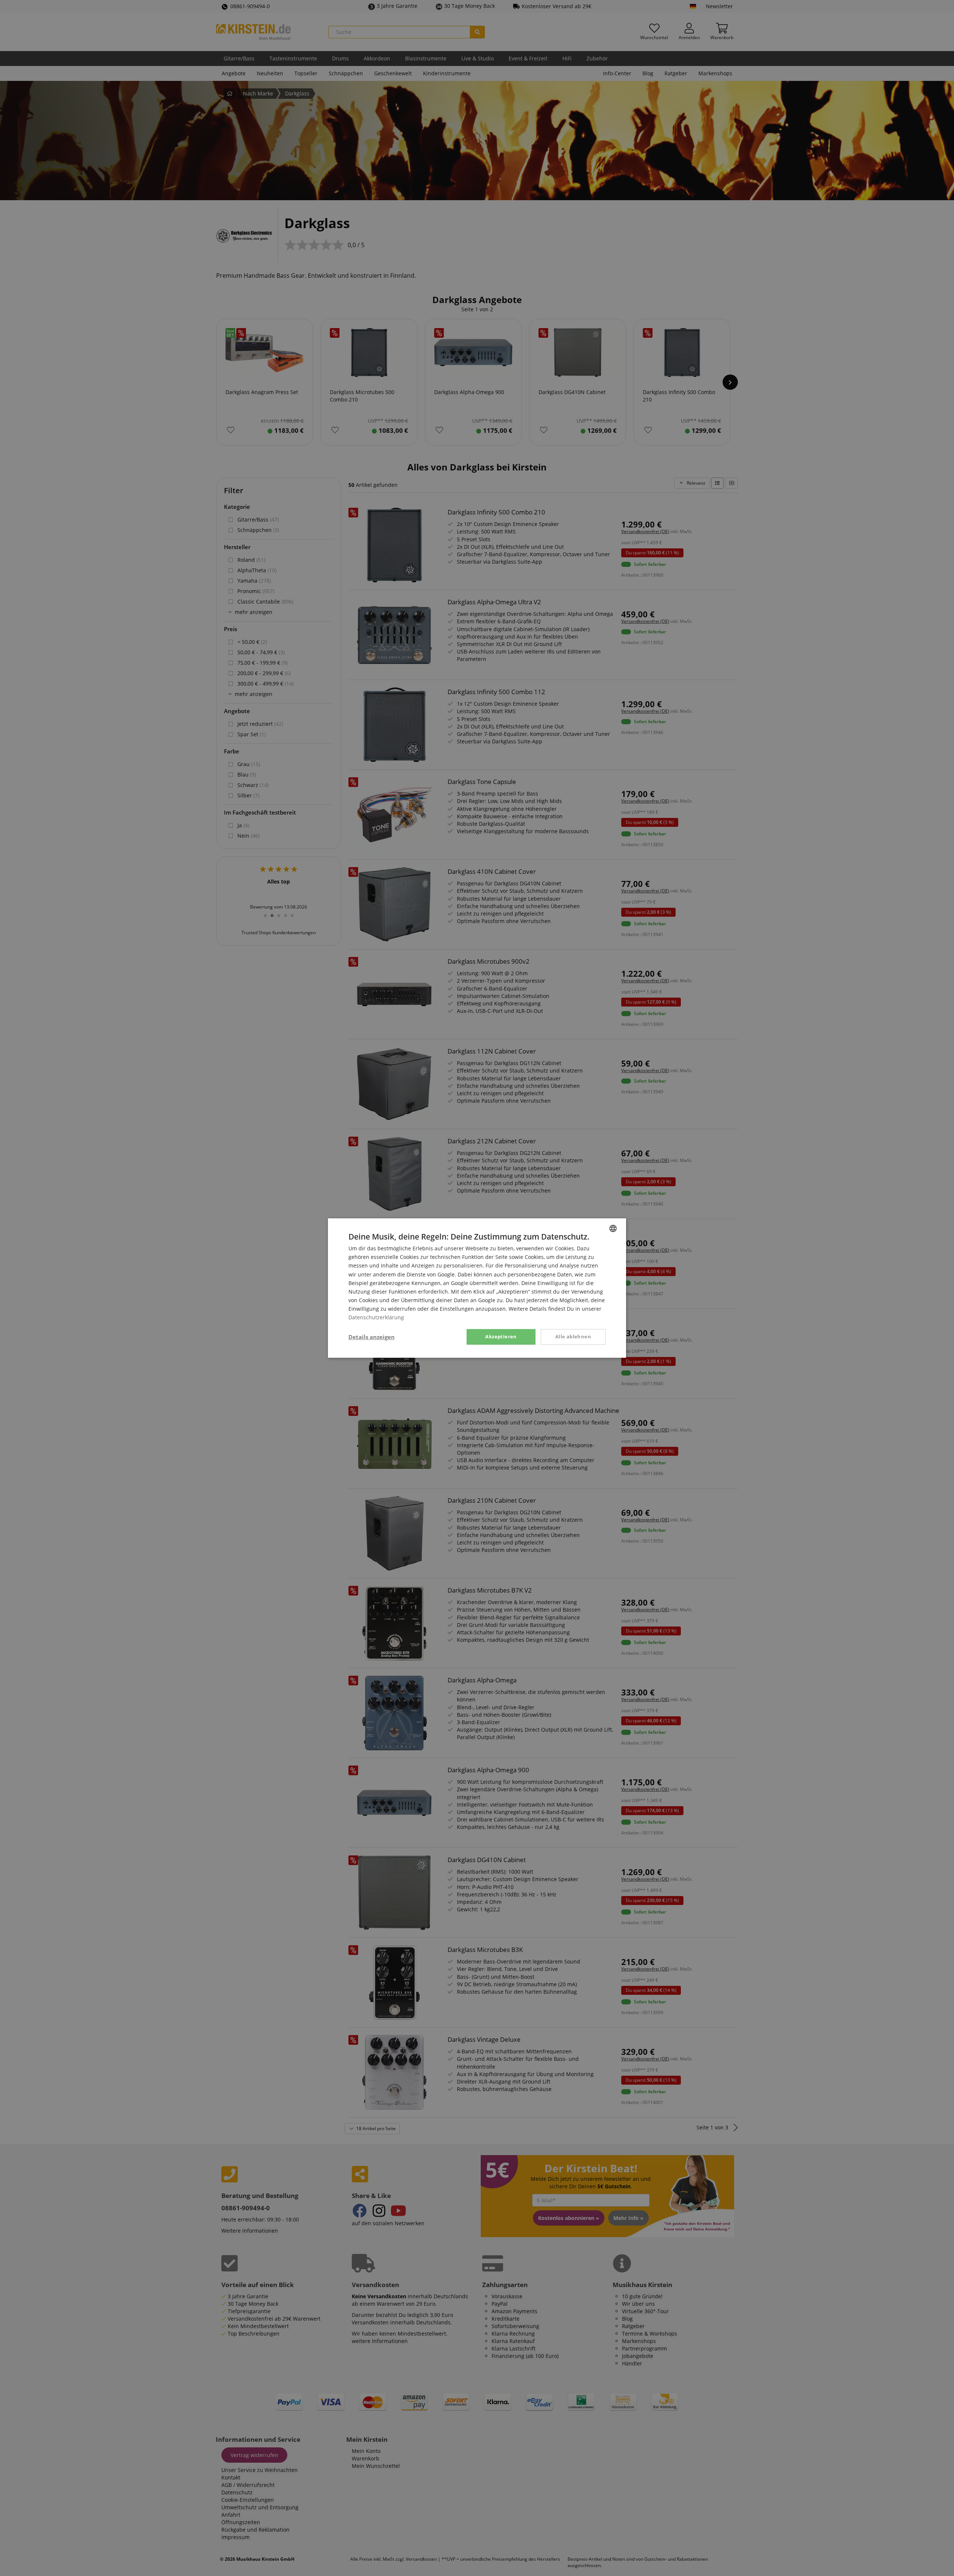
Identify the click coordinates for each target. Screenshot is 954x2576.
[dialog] (477, 1288)
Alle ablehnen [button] (573, 1336)
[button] (372, 1337)
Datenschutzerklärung (376, 1317)
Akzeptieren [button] (501, 1336)
